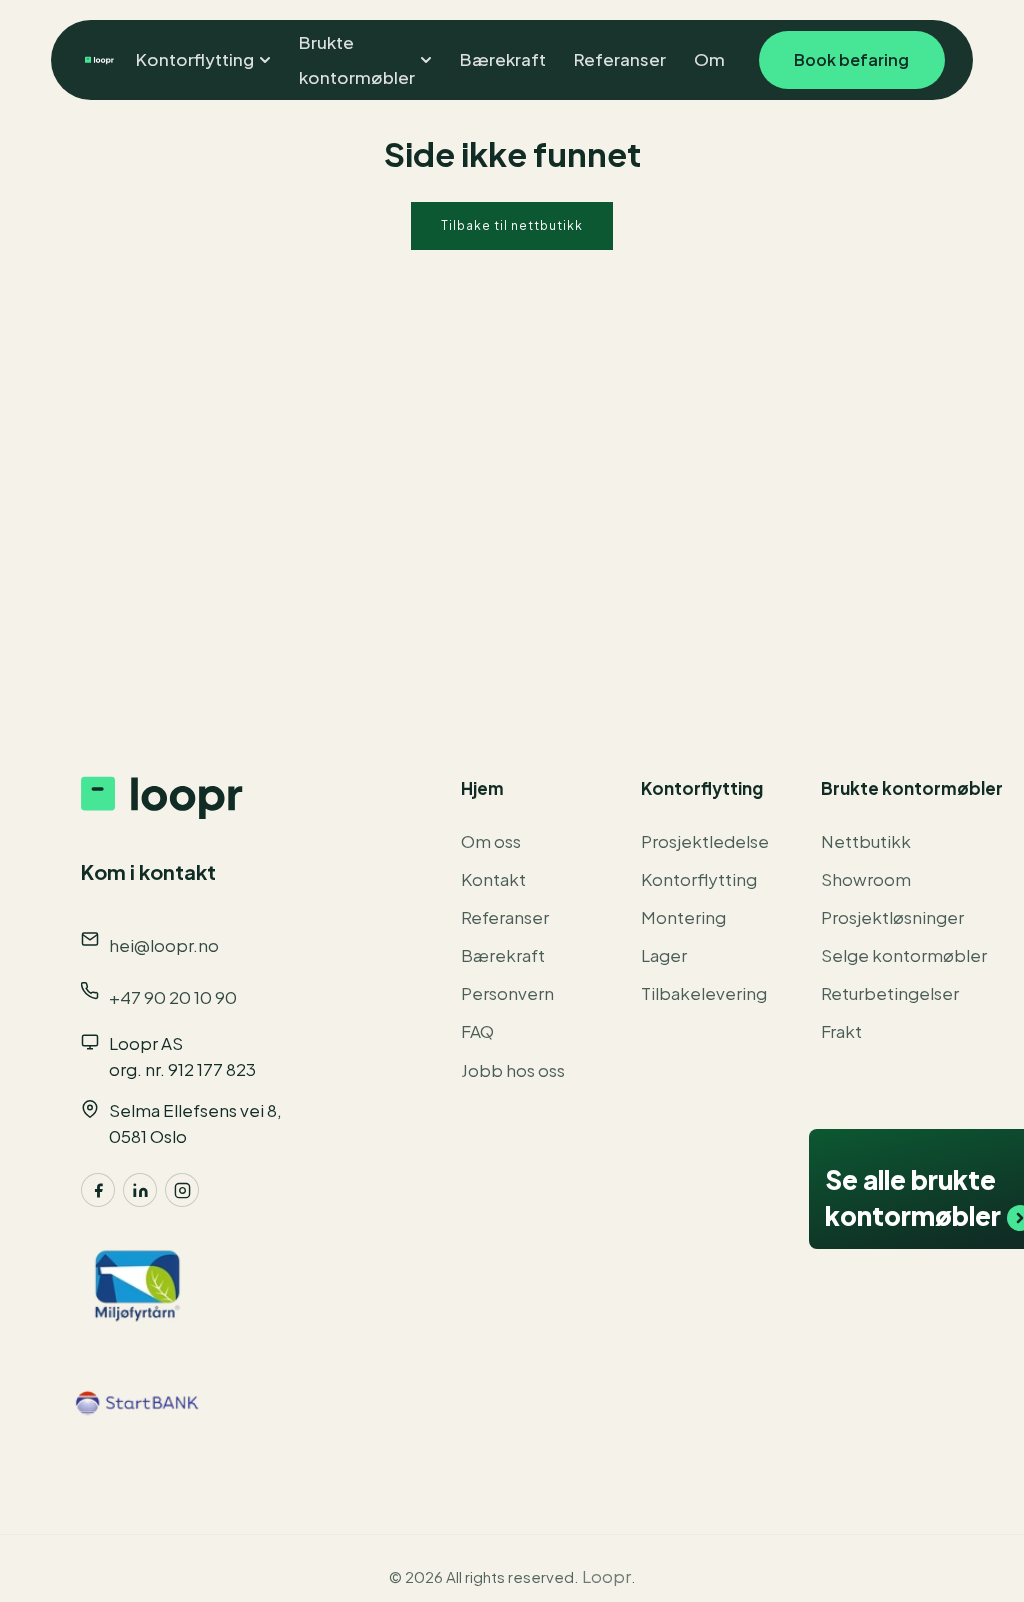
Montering (683, 917)
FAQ (477, 1031)
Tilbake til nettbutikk (512, 225)
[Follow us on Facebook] (98, 1190)
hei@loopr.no (164, 945)
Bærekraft (503, 955)
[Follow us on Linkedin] (140, 1190)
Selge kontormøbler (904, 955)
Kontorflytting (699, 879)
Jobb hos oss (513, 1070)
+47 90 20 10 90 (173, 997)
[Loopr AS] (96, 60)
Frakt (841, 1031)
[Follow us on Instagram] (182, 1190)
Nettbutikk (866, 841)
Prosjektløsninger (892, 917)
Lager (664, 955)
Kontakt (493, 879)
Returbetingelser (890, 993)
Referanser (505, 917)
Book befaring (851, 59)
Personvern (507, 993)
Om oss (491, 841)
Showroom (866, 879)
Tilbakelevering (704, 993)
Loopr (606, 1576)
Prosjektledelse (705, 841)
